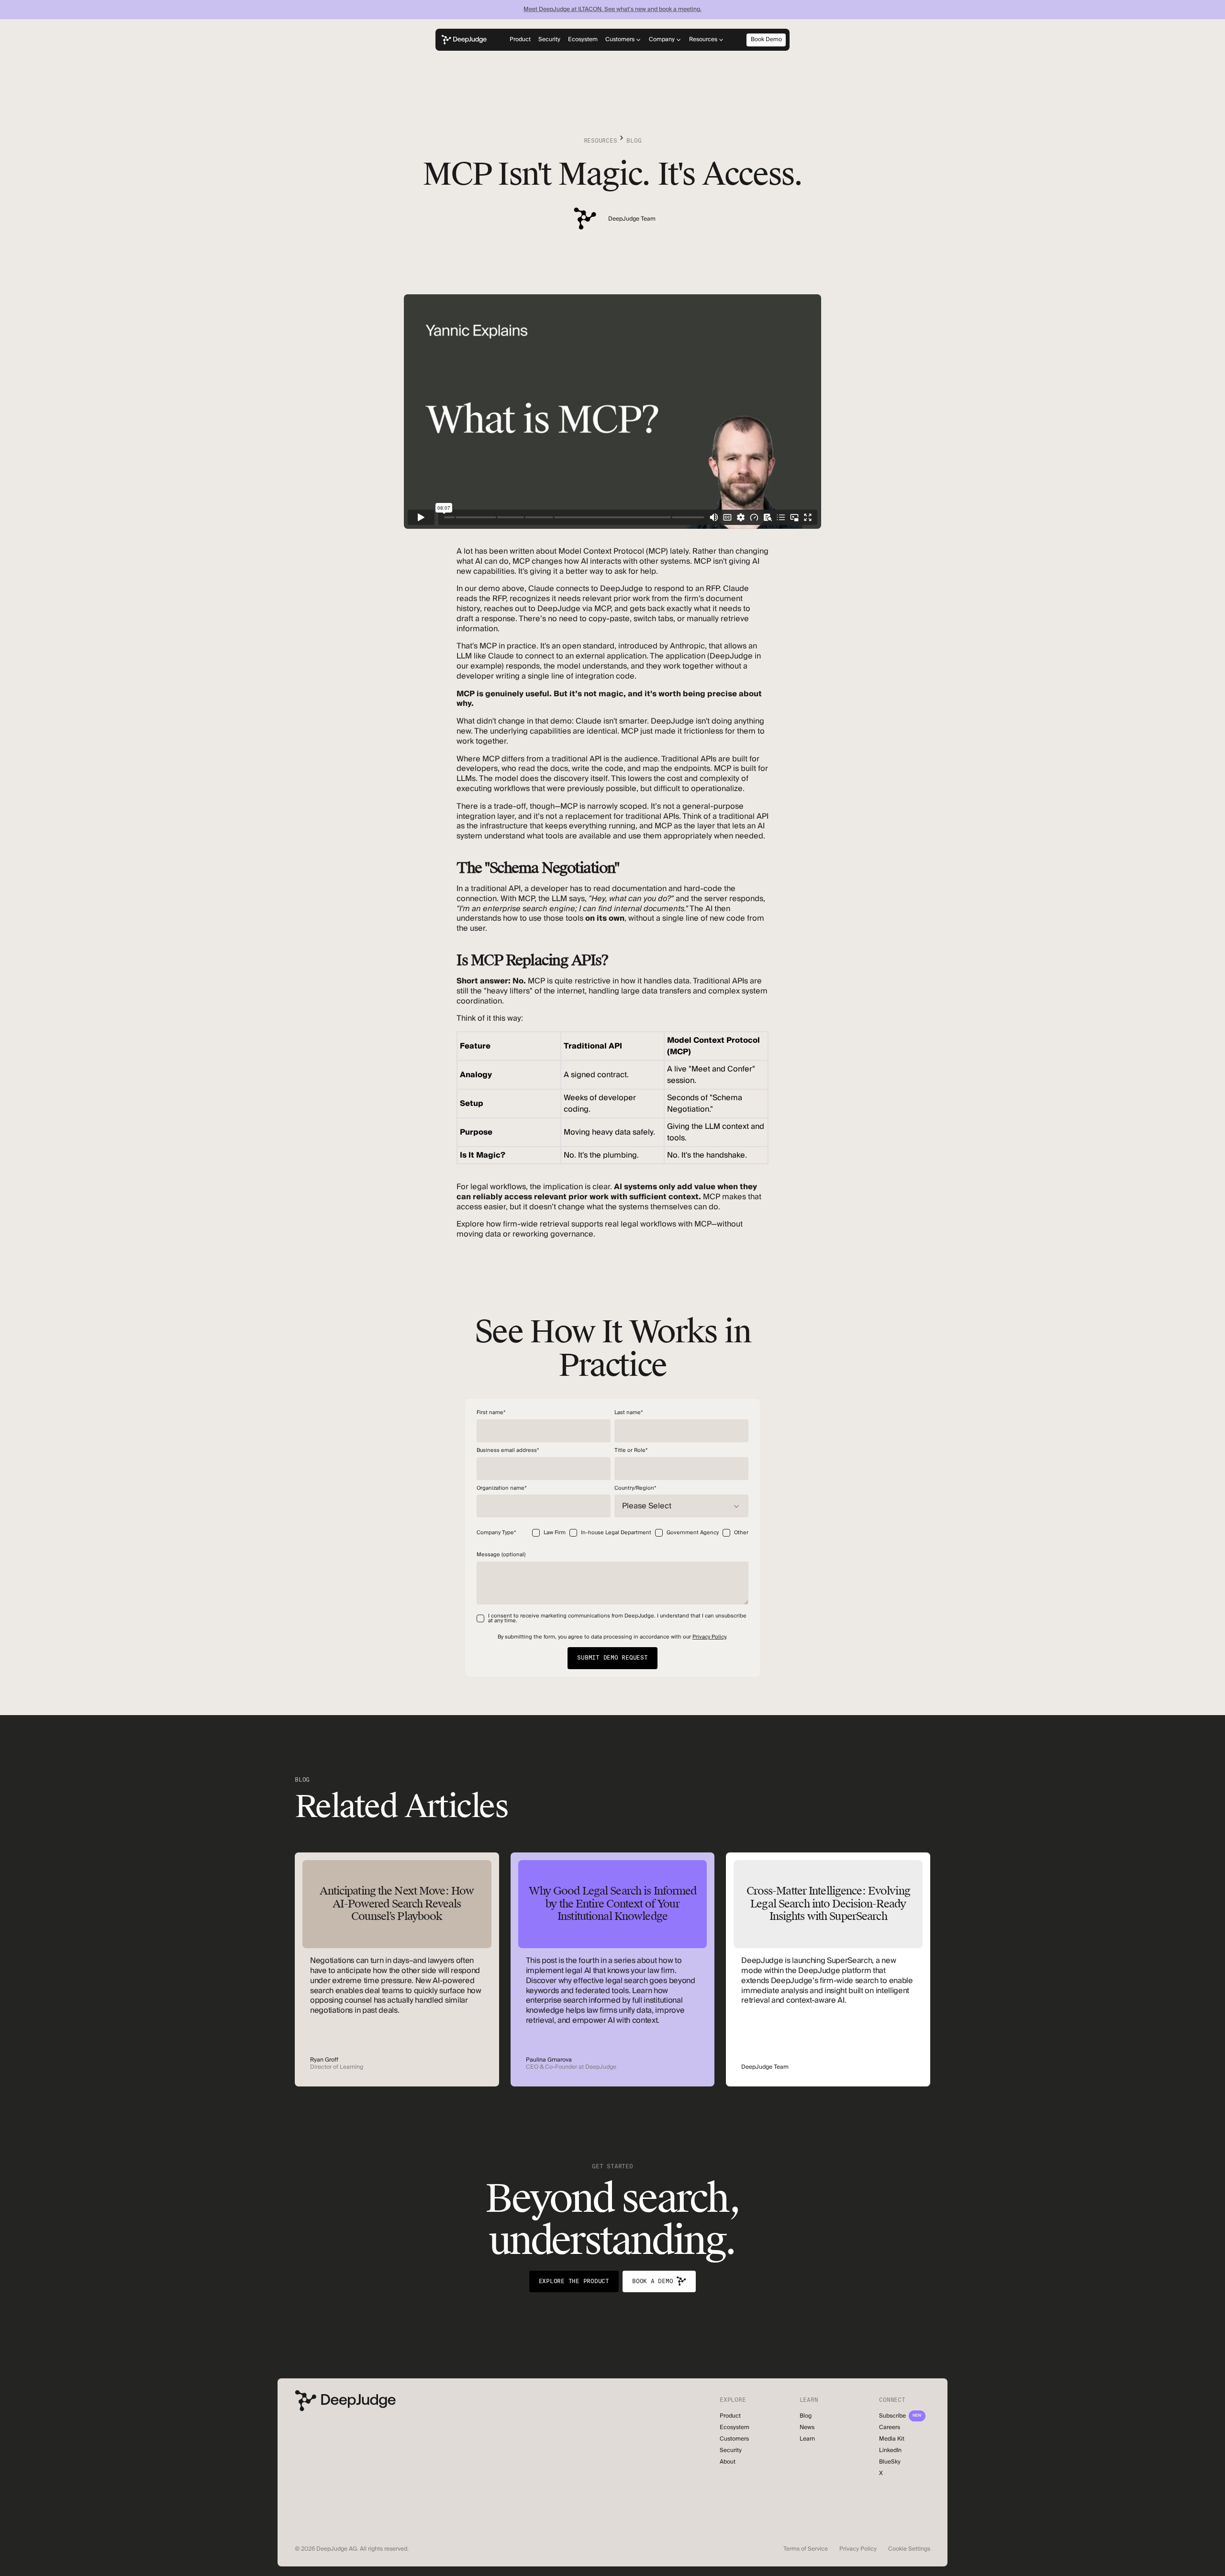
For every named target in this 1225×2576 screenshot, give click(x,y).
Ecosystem (583, 39)
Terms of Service (806, 2549)
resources (601, 141)
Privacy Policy (709, 1637)
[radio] (549, 1535)
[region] (612, 1098)
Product (520, 39)
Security (549, 39)
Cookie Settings (909, 2549)
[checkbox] (640, 1535)
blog (634, 141)
